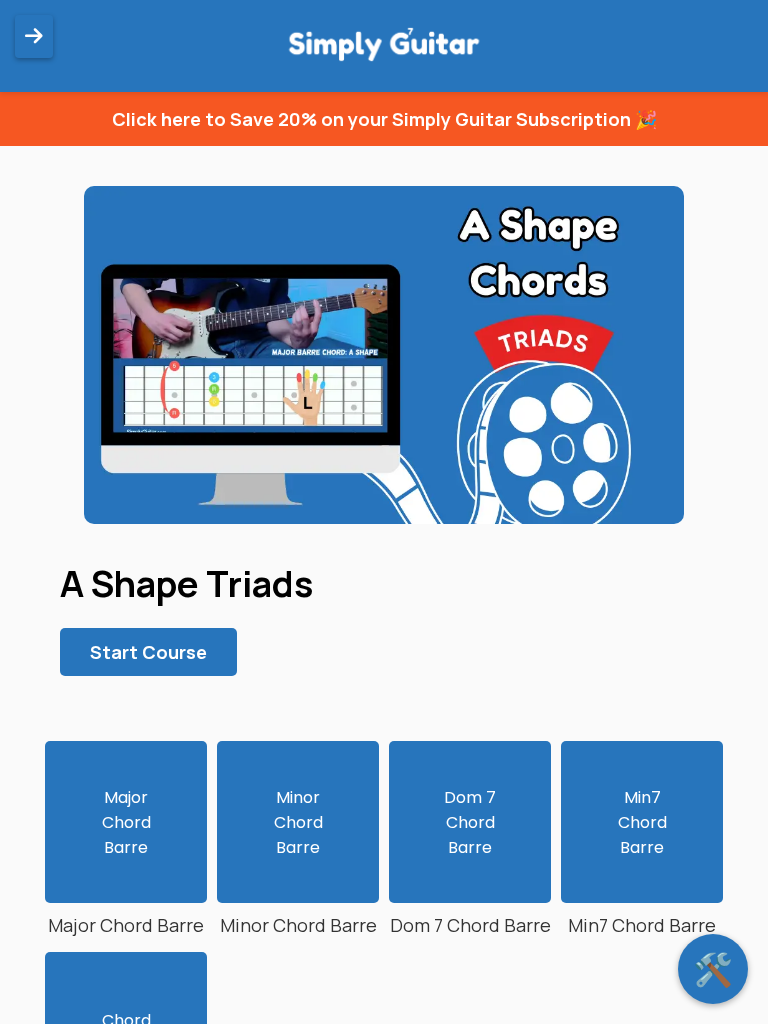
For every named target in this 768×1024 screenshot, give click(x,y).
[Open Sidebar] (34, 36)
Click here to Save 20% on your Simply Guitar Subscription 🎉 (384, 119)
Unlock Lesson (298, 827)
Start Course (148, 652)
